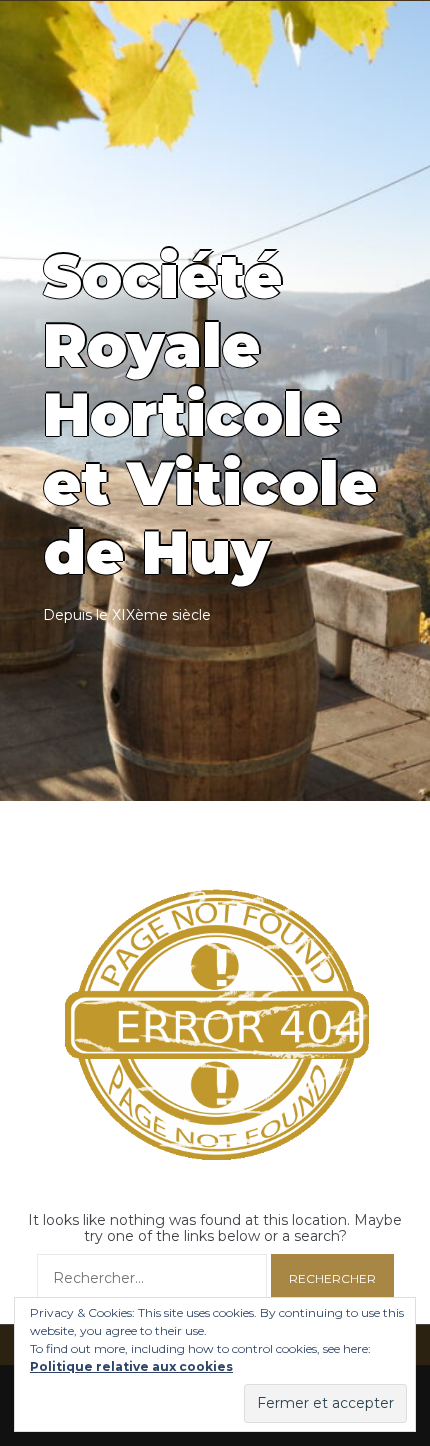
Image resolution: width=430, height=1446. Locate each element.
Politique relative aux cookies (131, 1366)
